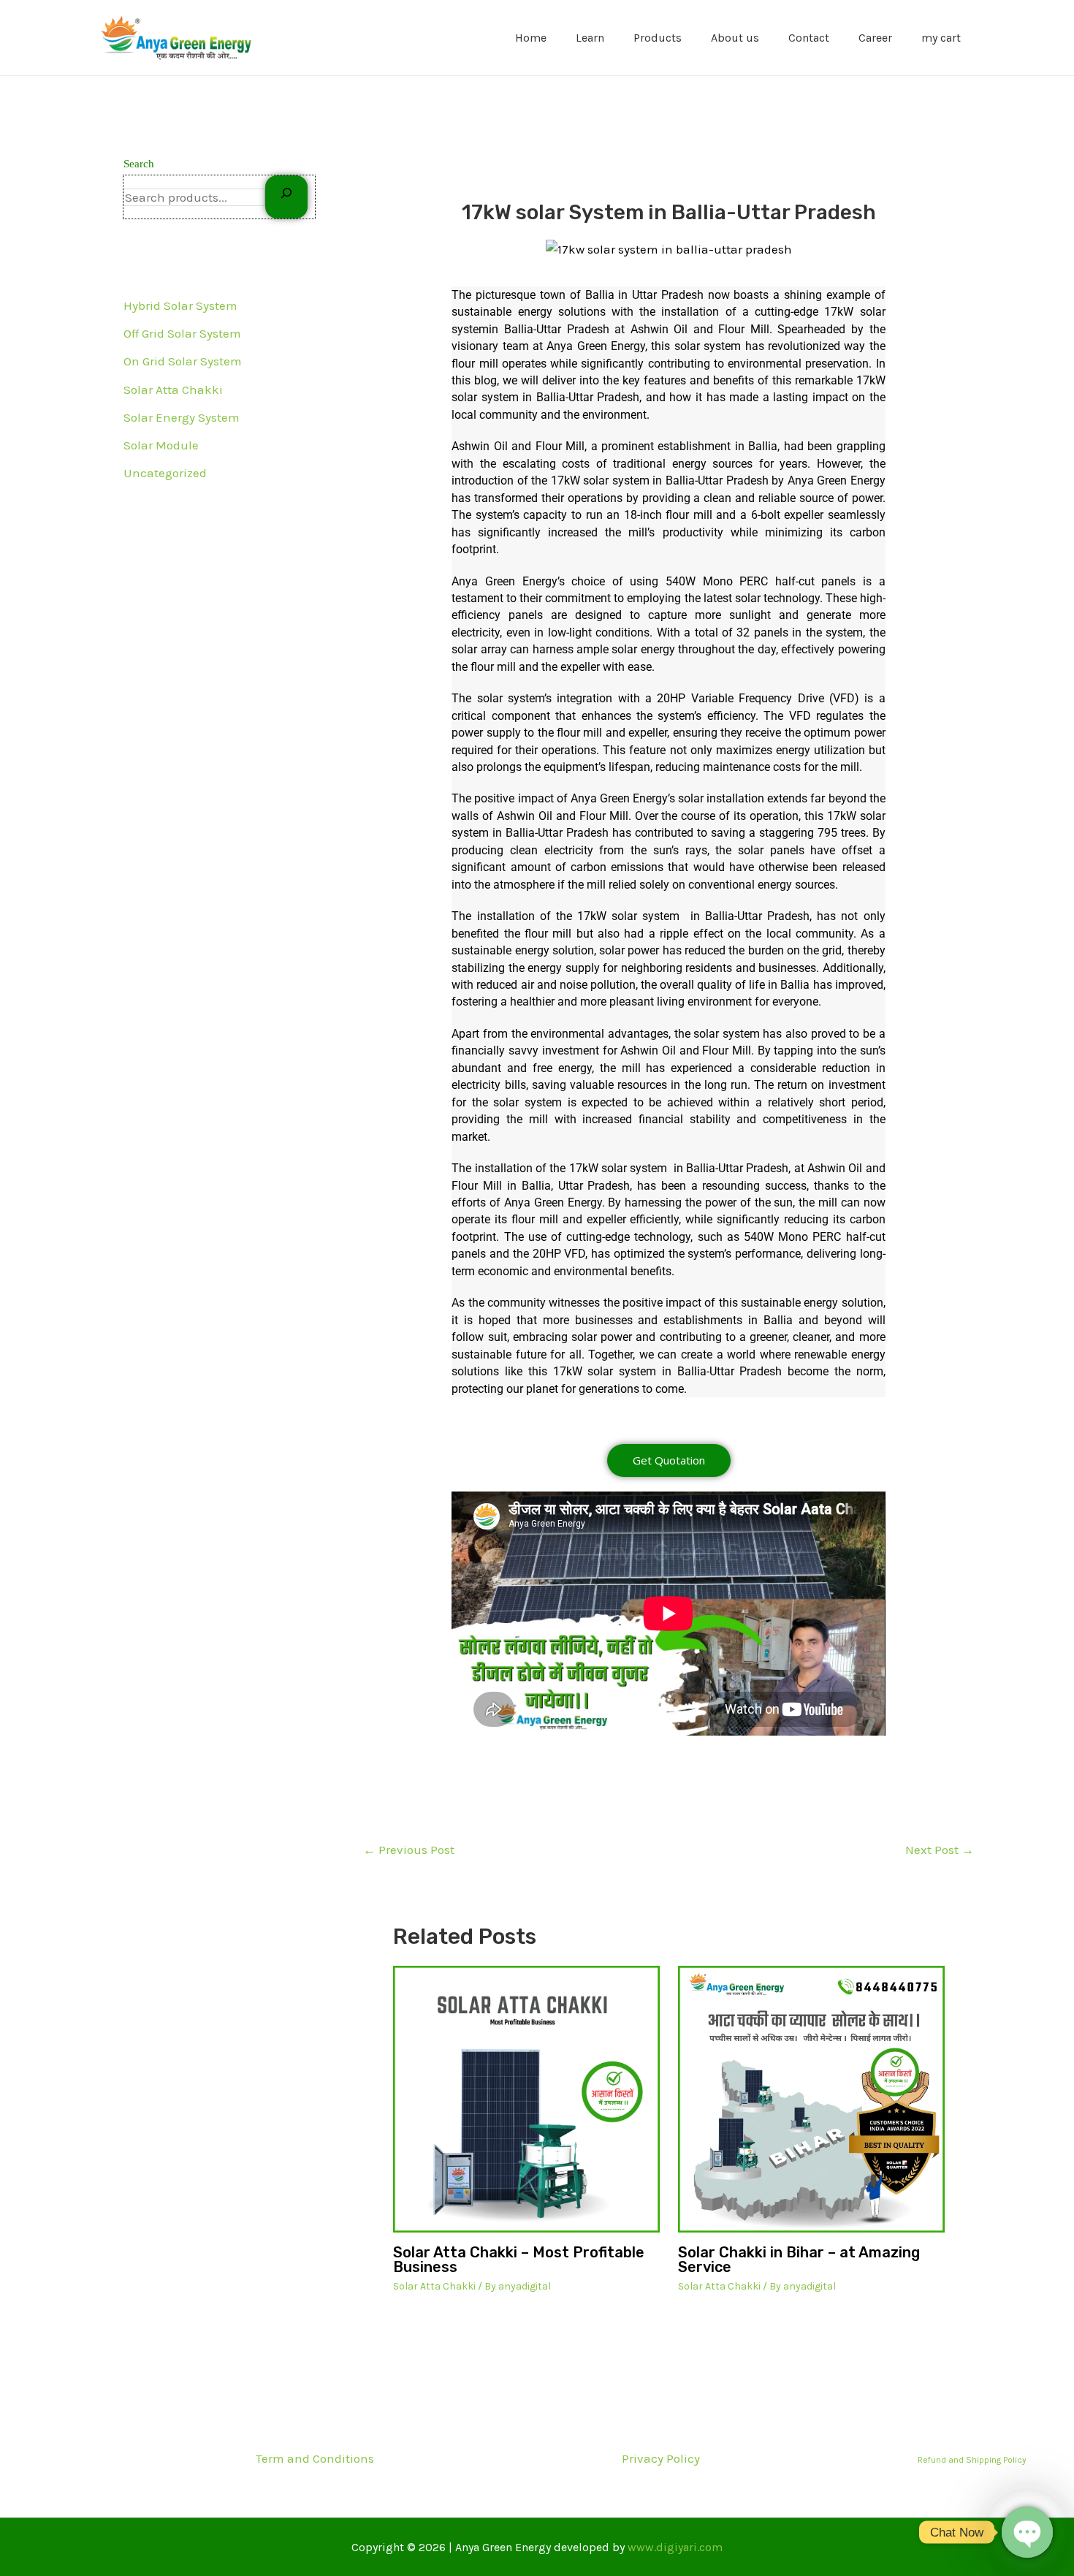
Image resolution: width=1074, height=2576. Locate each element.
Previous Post (409, 1850)
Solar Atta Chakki (173, 390)
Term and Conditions (315, 2458)
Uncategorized (165, 473)
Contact (809, 38)
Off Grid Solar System (182, 333)
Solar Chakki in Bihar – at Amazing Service (799, 2260)
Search (139, 164)
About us (735, 38)
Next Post (940, 1850)
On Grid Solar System (183, 361)
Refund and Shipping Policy (972, 2460)
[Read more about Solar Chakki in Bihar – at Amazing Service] (811, 2099)
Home (531, 38)
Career (875, 38)
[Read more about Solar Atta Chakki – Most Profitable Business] (526, 2099)
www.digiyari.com (675, 2547)
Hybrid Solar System (180, 305)
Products (658, 38)
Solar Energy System (182, 417)
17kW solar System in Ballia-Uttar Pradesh (669, 212)
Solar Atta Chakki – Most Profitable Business (519, 2260)
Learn (590, 38)
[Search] (286, 197)
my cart (941, 38)
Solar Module (161, 445)
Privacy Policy (661, 2458)
